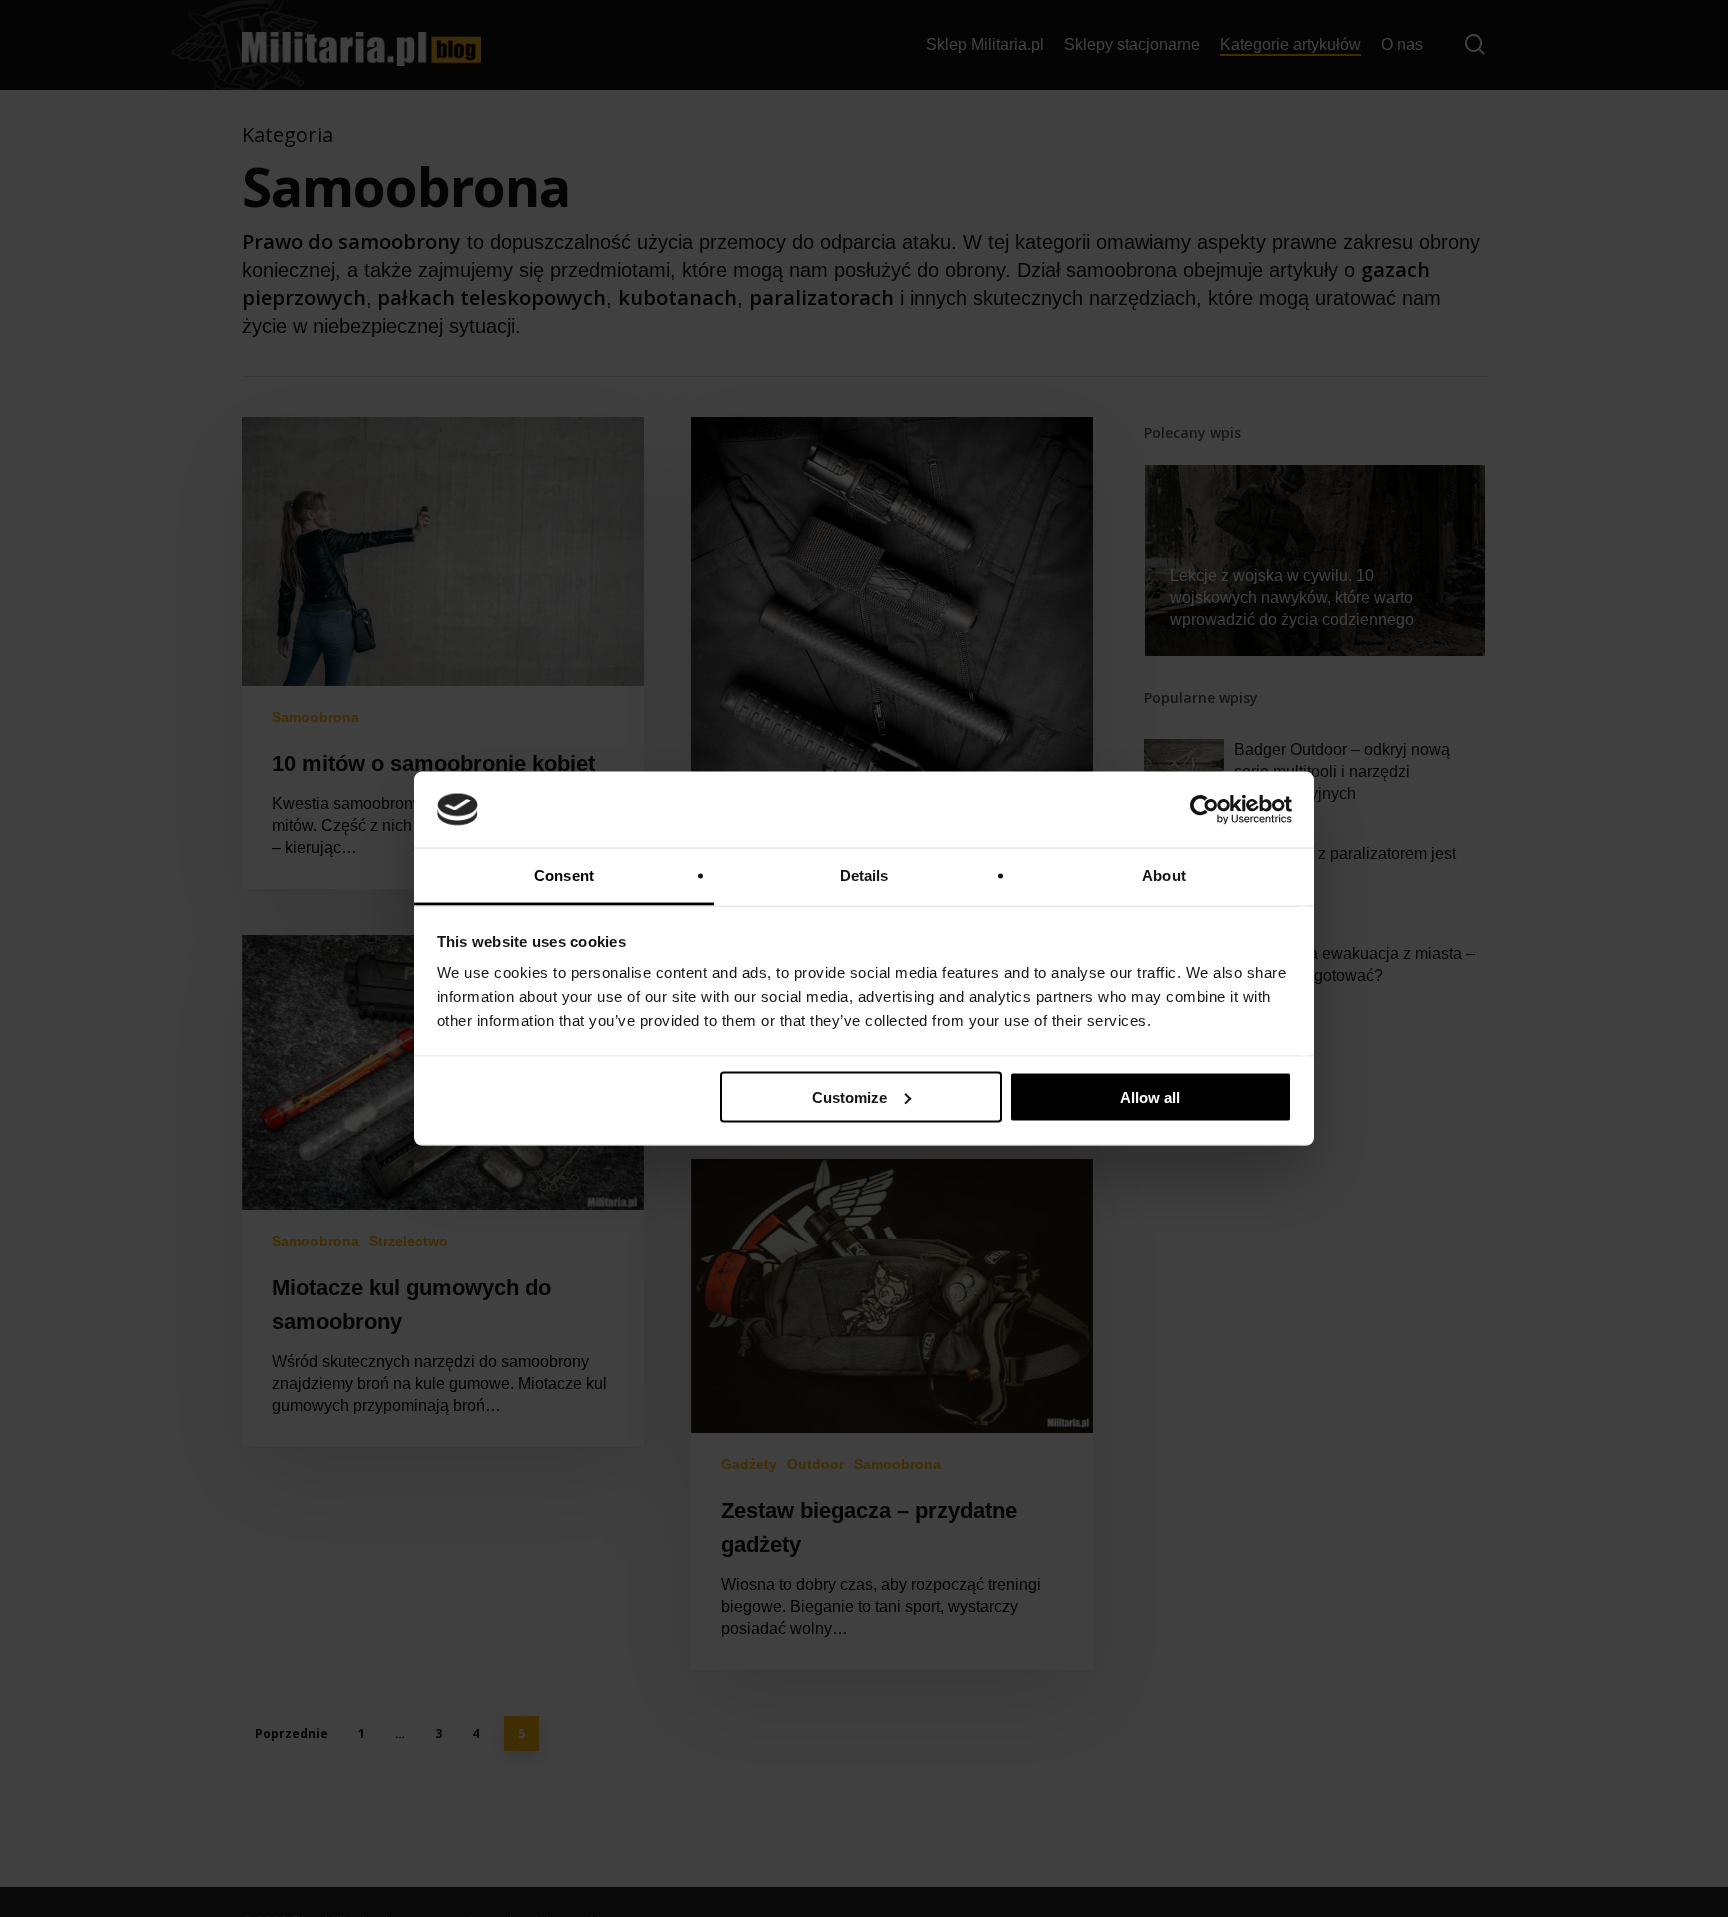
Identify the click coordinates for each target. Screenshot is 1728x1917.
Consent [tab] (564, 875)
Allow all (1150, 1096)
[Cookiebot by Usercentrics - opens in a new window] (1204, 810)
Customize (849, 1096)
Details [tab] (864, 875)
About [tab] (1164, 875)
